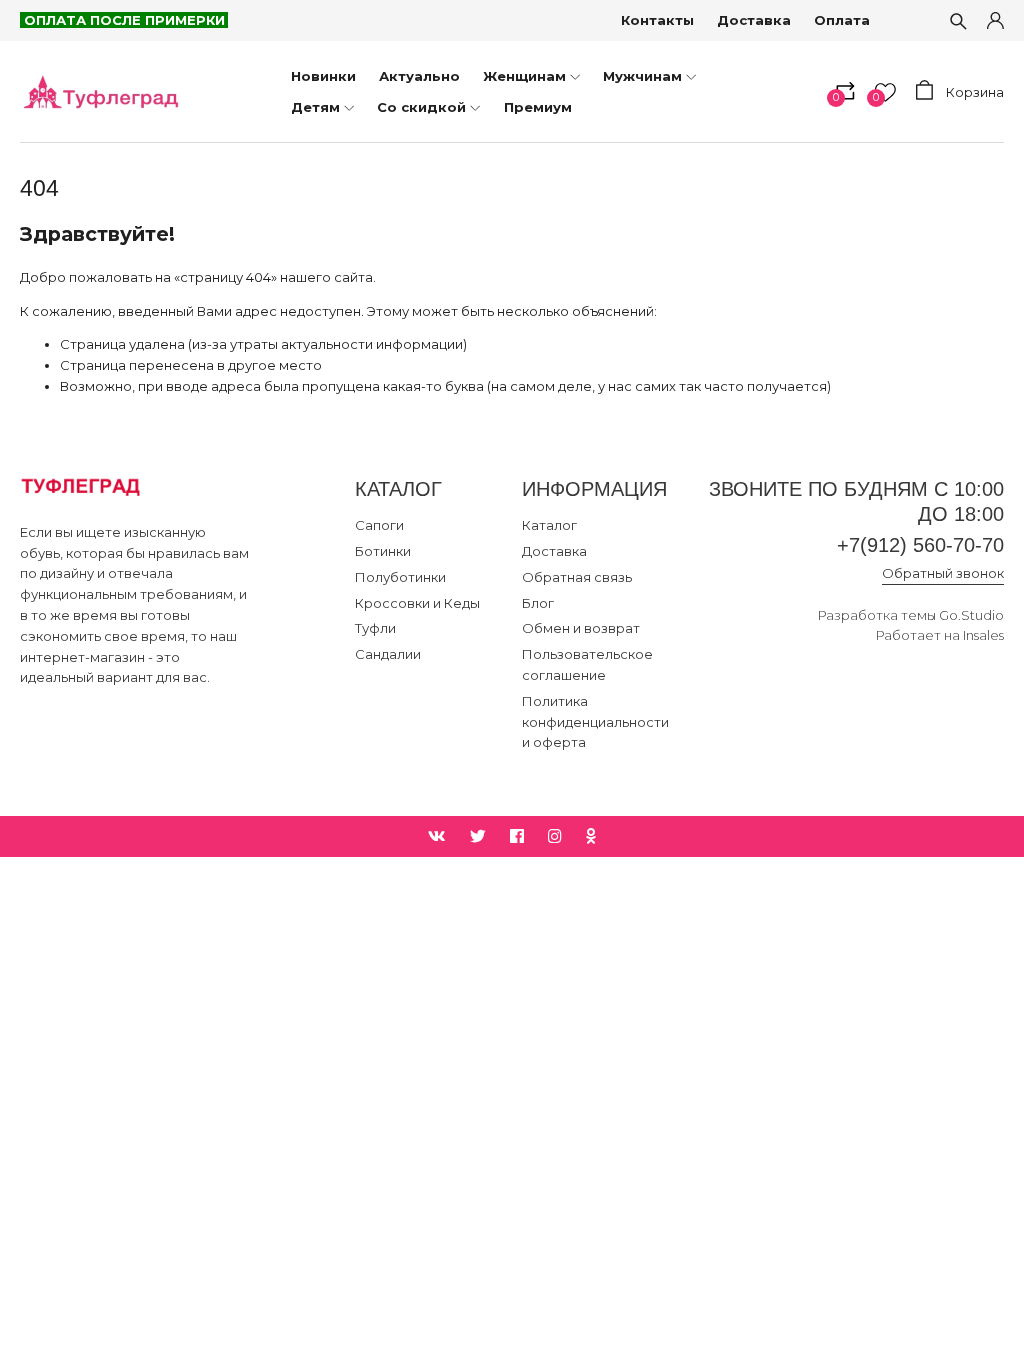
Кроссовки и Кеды (417, 603)
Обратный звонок (943, 573)
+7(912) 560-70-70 (920, 545)
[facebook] (517, 836)
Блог (538, 603)
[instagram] (555, 836)
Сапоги (379, 525)
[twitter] (478, 836)
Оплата (842, 20)
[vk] (437, 836)
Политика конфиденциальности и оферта (595, 722)
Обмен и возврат (581, 628)
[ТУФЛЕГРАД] (100, 91)
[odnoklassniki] (591, 836)
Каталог (549, 525)
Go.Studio (971, 615)
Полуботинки (400, 577)
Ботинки (383, 551)
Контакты (657, 20)
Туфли (375, 628)
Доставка (754, 20)
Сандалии (388, 654)
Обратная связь (577, 577)
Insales (983, 635)
